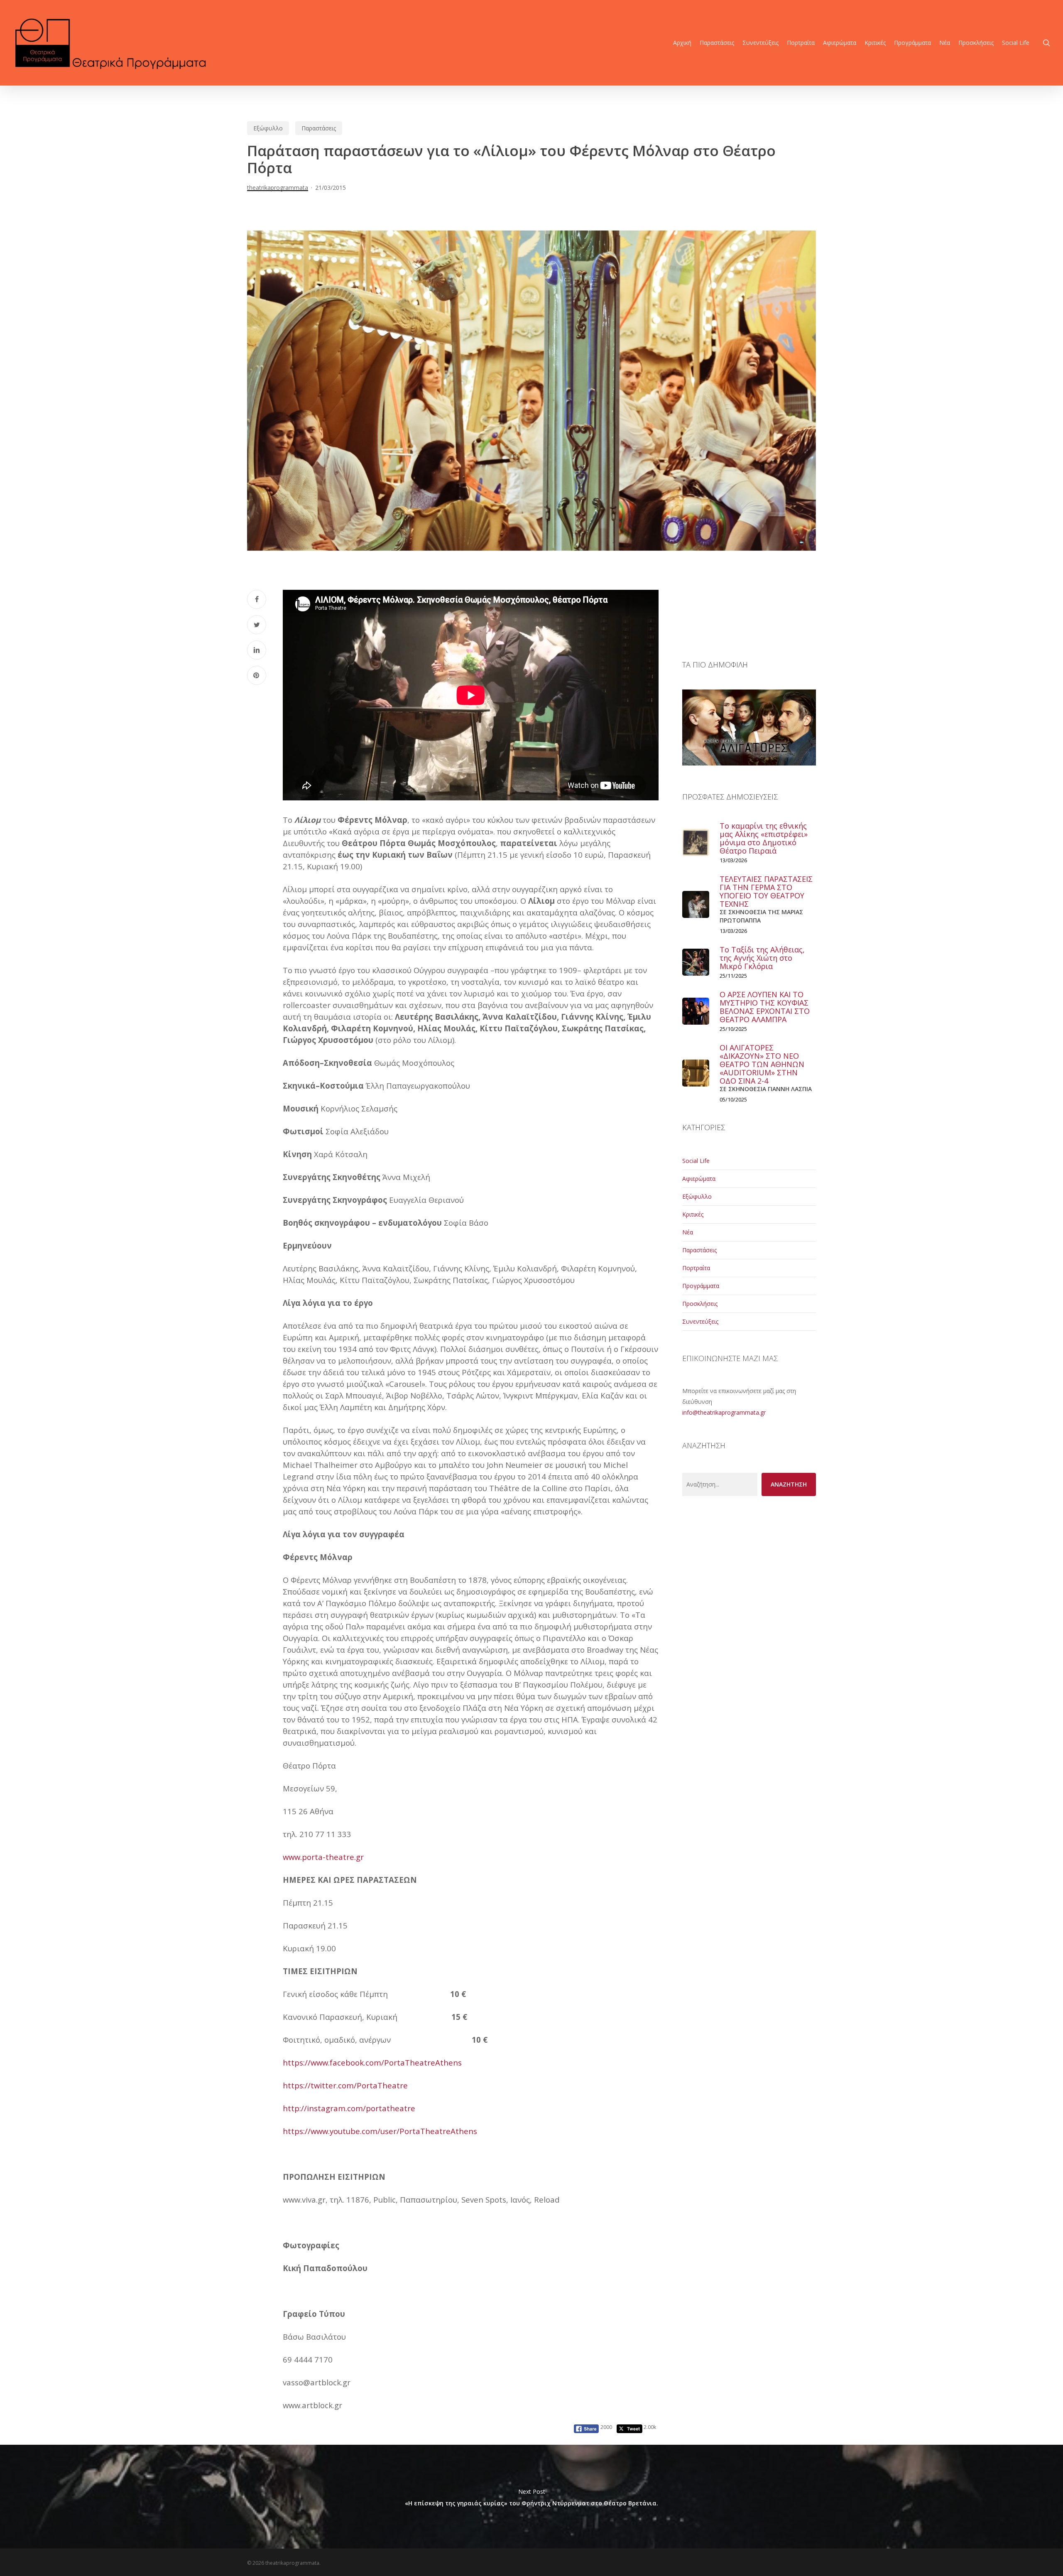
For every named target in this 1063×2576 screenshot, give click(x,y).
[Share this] (257, 599)
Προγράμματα (701, 1286)
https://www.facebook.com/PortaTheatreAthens (372, 2062)
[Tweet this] (257, 625)
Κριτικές (693, 1214)
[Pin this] (257, 675)
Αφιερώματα (699, 1179)
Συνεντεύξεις (700, 1321)
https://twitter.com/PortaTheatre (345, 2085)
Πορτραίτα (696, 1268)
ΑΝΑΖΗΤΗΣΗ (789, 1484)
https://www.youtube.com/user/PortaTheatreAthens (380, 2131)
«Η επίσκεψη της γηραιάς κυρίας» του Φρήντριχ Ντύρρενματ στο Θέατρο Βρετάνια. (531, 2497)
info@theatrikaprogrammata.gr (724, 1412)
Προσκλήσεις (700, 1304)
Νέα (688, 1232)
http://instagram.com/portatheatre (349, 2108)
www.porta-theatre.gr (323, 1857)
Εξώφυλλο (268, 128)
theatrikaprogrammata (278, 188)
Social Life (696, 1161)
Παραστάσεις (319, 128)
